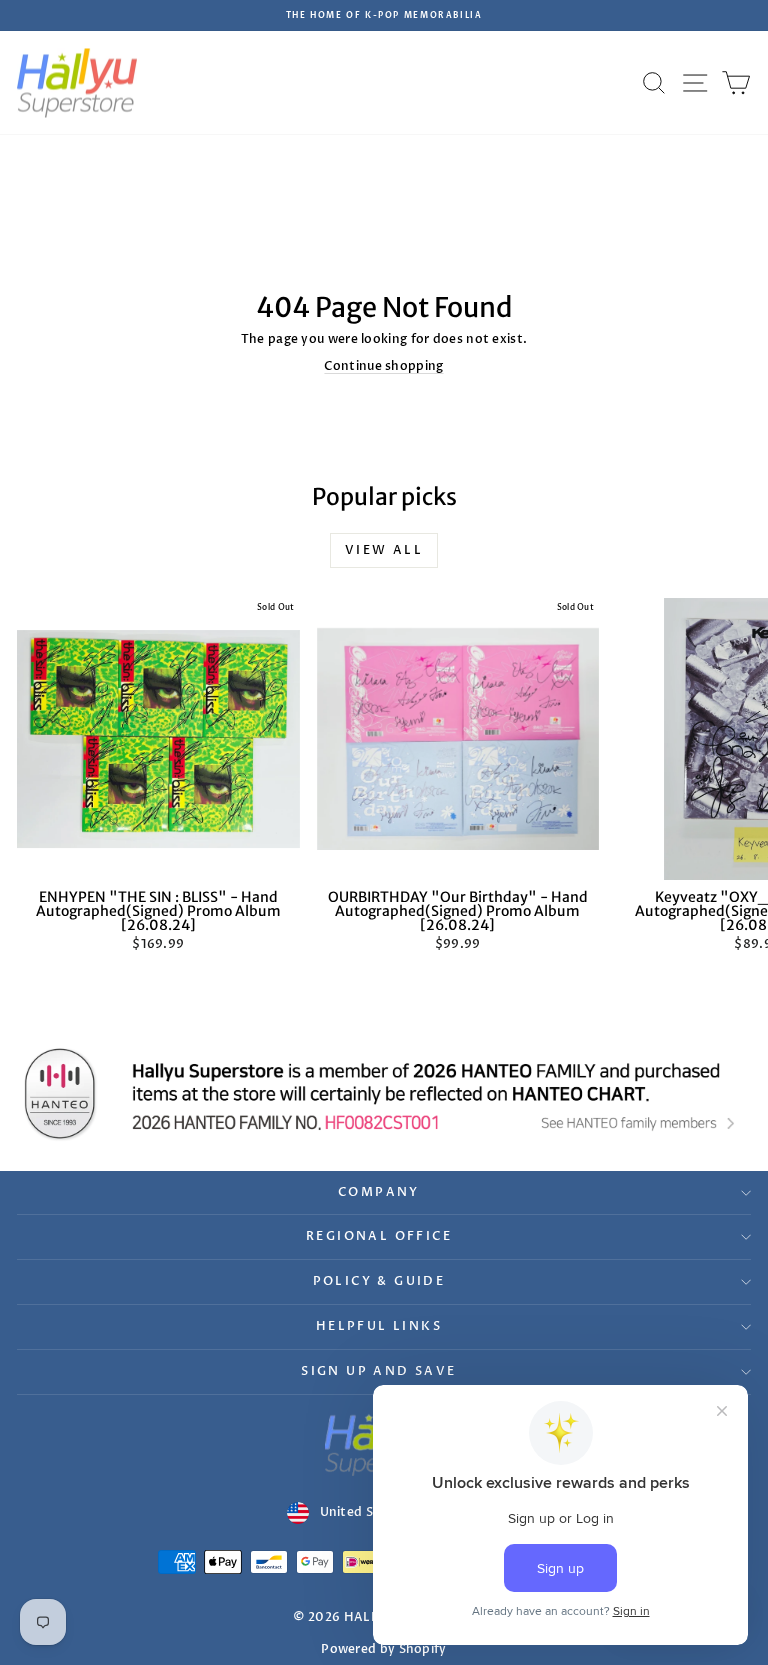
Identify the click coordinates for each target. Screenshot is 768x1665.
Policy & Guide (379, 1281)
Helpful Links (379, 1326)
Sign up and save (378, 1371)
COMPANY (379, 1192)
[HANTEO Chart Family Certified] (384, 1093)
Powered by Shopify (383, 1649)
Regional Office (379, 1236)
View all (384, 550)
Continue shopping (383, 366)
